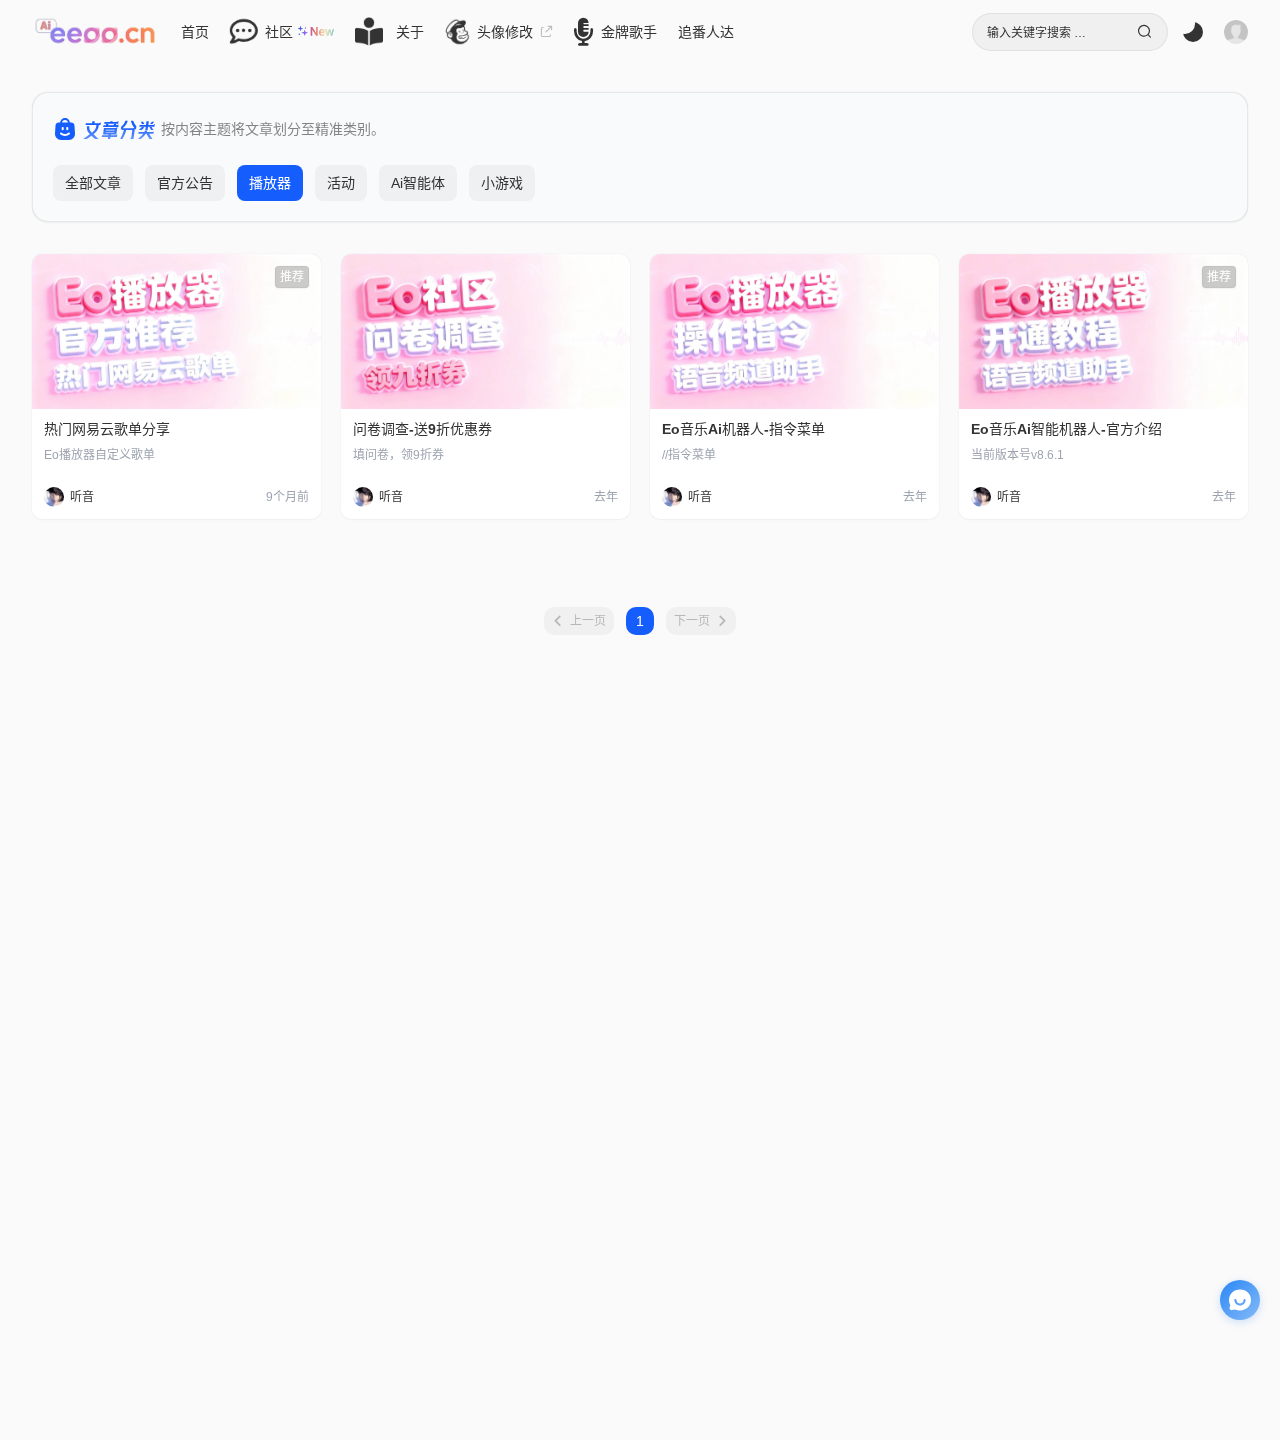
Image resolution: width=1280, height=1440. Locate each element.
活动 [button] (341, 183)
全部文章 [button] (93, 183)
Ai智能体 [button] (418, 183)
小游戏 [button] (502, 183)
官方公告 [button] (185, 183)
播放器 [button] (270, 183)
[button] (94, 32)
